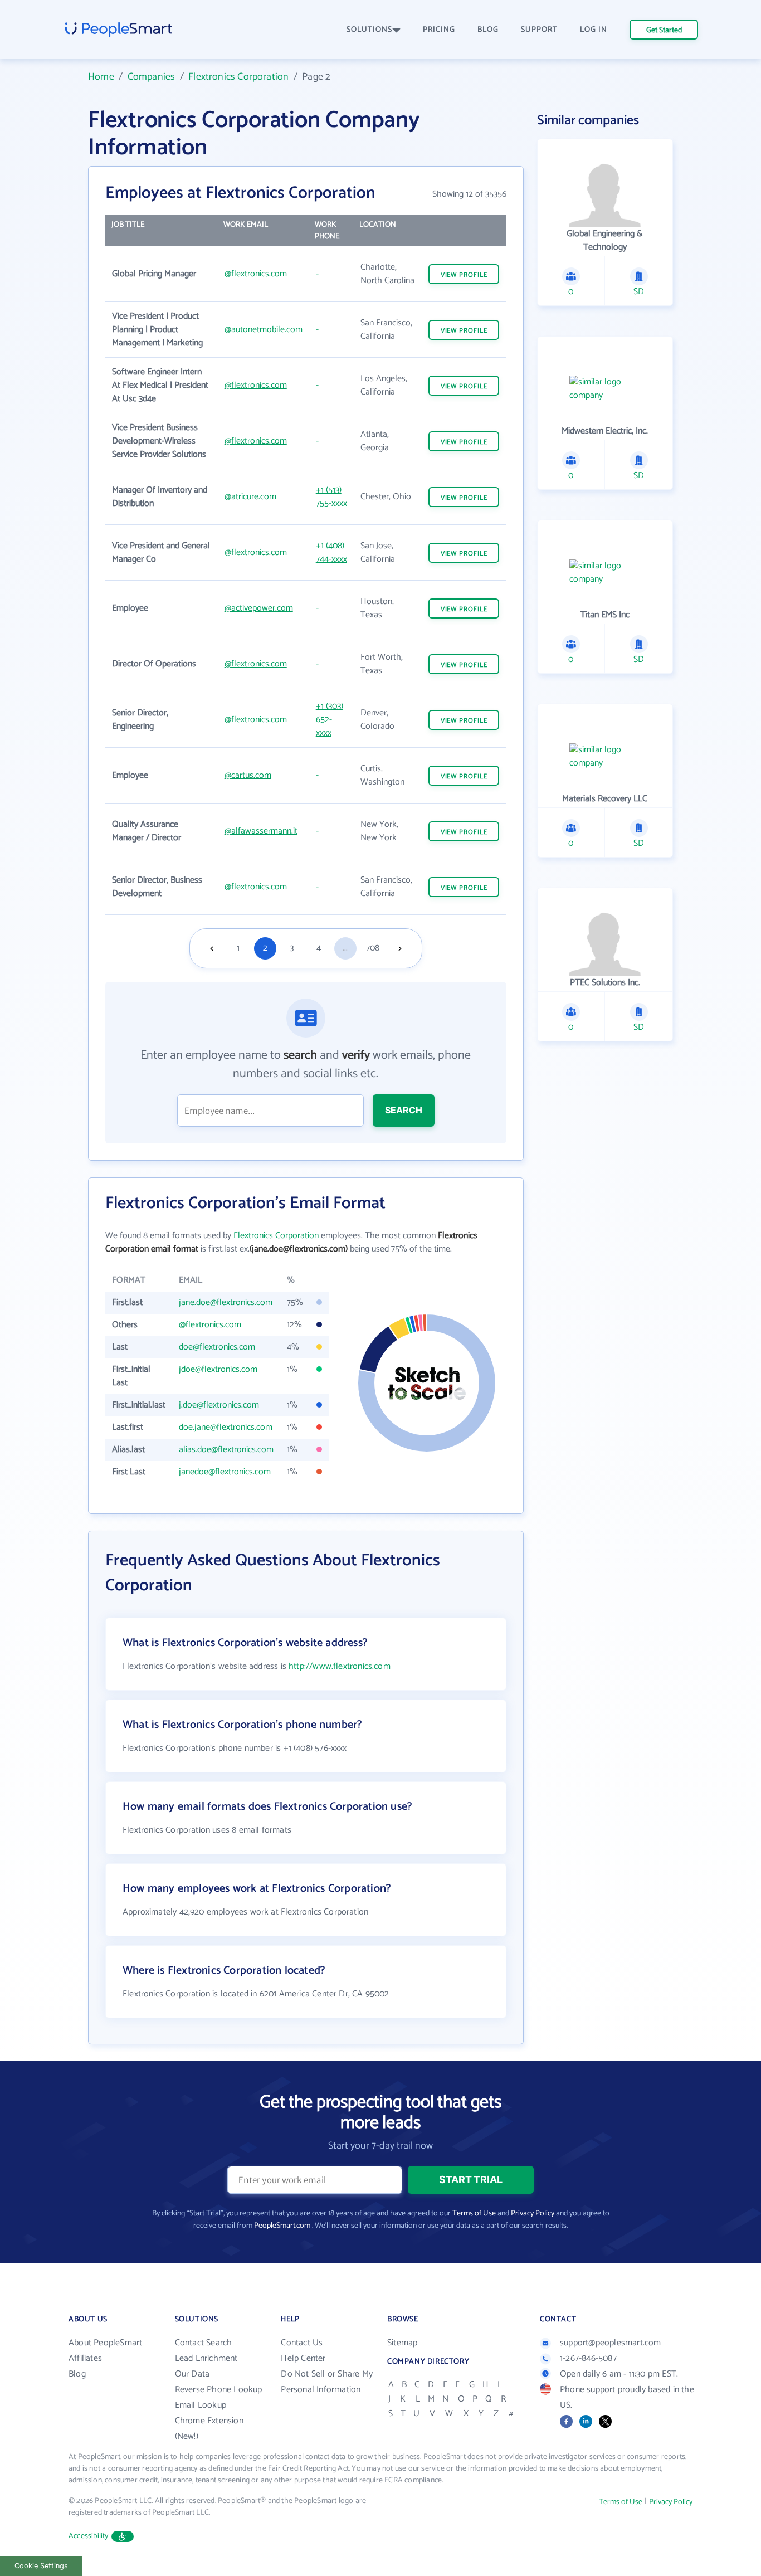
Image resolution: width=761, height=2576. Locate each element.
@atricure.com (250, 497)
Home (101, 77)
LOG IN (594, 30)
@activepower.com (259, 608)
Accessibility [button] (89, 2536)
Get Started (664, 30)
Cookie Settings (41, 2566)
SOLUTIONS (369, 30)
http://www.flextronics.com (340, 1666)
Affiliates (85, 2358)
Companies (152, 77)
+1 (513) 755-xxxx (331, 497)
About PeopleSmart (105, 2343)
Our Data (192, 2374)
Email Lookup (201, 2405)
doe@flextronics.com (217, 1347)
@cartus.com (248, 775)
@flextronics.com (256, 274)
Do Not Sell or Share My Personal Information (327, 2382)
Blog (77, 2374)
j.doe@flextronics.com (219, 1405)
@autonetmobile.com (264, 330)
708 (373, 948)
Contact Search (204, 2343)
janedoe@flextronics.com (225, 1472)
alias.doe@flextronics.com (226, 1450)
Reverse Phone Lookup (219, 2390)
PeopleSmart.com (282, 2226)
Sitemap (402, 2343)
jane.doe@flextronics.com (226, 1302)
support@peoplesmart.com (611, 2343)
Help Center (303, 2358)
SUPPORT (539, 30)
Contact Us (302, 2343)
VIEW (464, 275)
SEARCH (404, 1110)
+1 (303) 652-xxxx (330, 720)
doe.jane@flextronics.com (226, 1427)
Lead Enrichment (206, 2358)
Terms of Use (474, 2214)
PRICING (439, 30)
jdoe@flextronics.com (218, 1369)
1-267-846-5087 (588, 2358)
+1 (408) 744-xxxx (331, 552)
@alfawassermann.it (261, 831)
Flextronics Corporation (238, 77)
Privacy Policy (533, 2214)
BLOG (488, 30)
